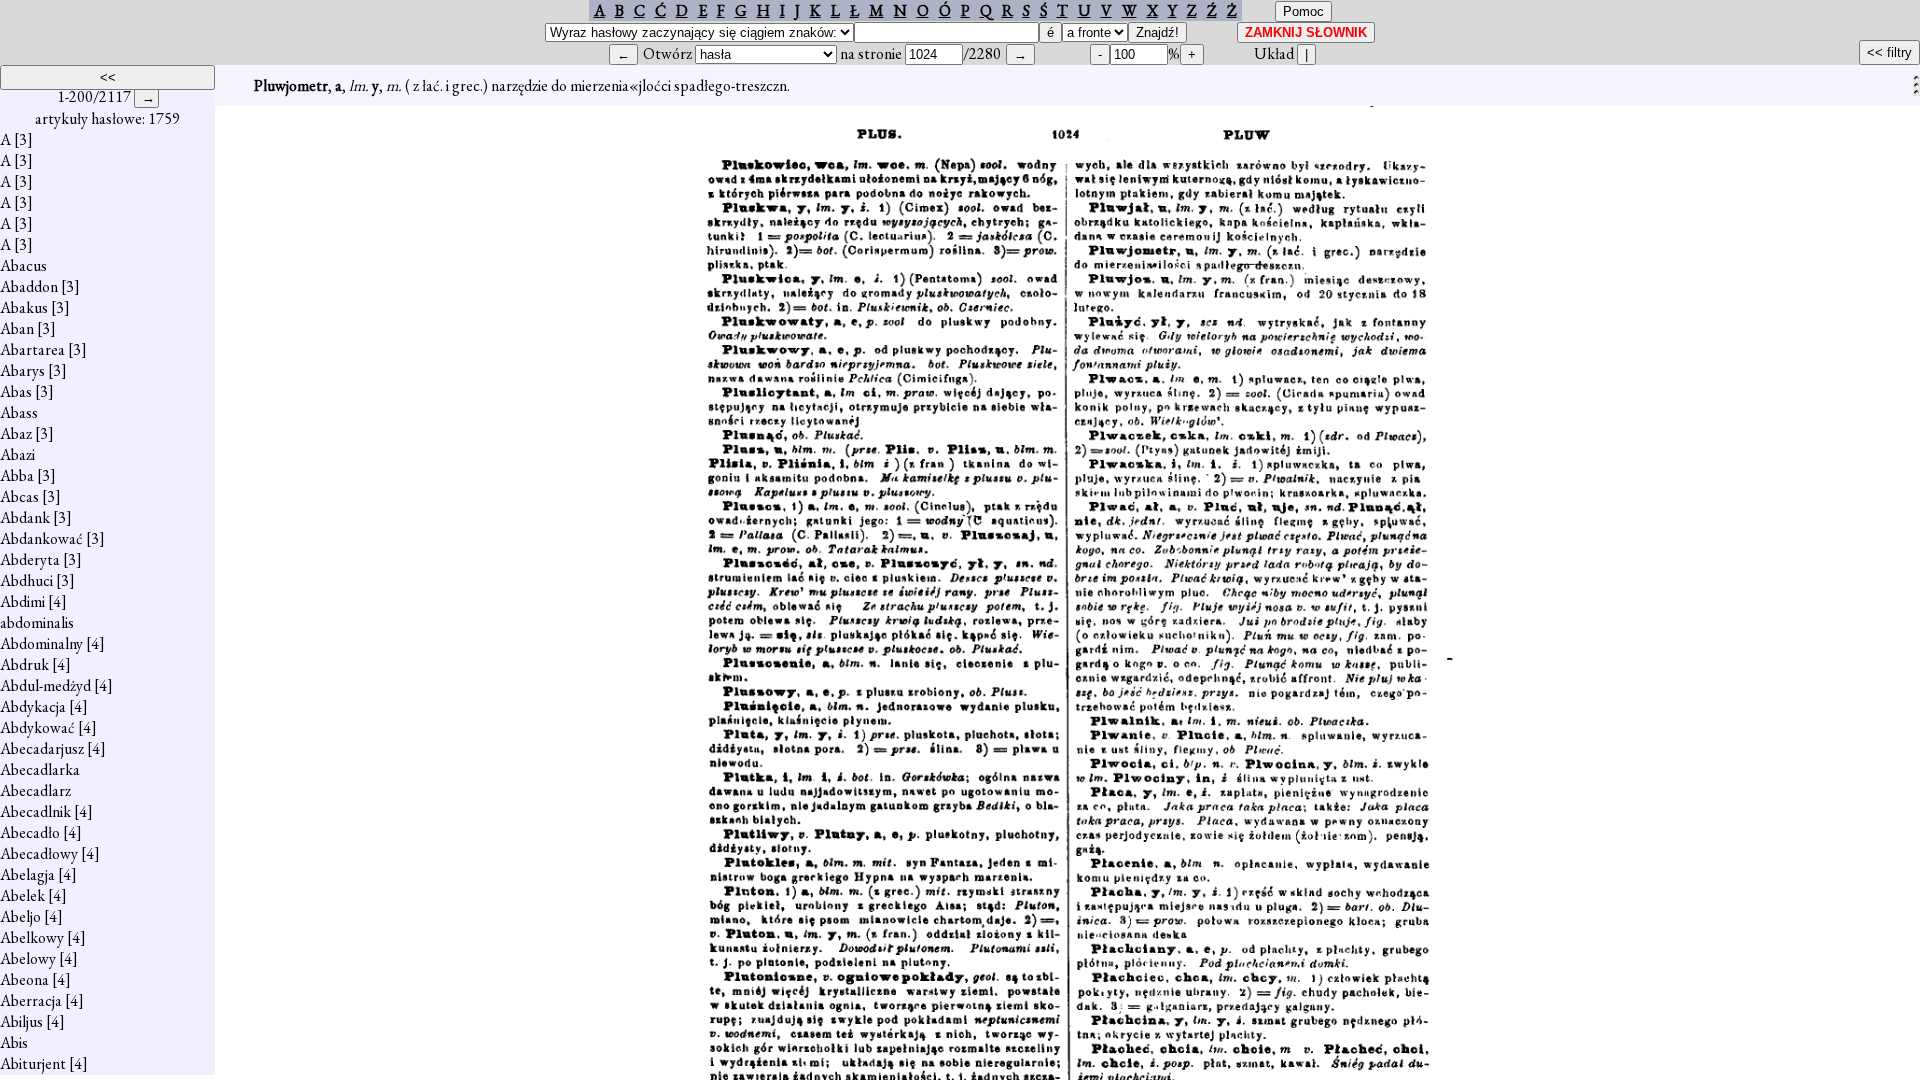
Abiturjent (33, 1063)
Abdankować (41, 538)
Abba (17, 475)
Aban (17, 328)
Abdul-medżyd (45, 685)
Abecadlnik (35, 811)
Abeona (24, 979)
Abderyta (30, 559)
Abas (16, 391)
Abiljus (21, 1021)
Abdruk (24, 664)
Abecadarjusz (42, 748)
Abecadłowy (39, 853)
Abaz (16, 433)
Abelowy (28, 958)
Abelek (22, 895)
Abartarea (32, 349)
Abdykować (37, 727)
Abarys (22, 370)
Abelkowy (32, 937)
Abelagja (27, 874)
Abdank (25, 517)
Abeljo (20, 916)
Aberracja (31, 1000)
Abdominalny (41, 643)
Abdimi (22, 601)
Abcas (19, 496)
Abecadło (30, 832)
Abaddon (29, 286)
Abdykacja (33, 706)
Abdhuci (26, 580)
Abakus (24, 307)
